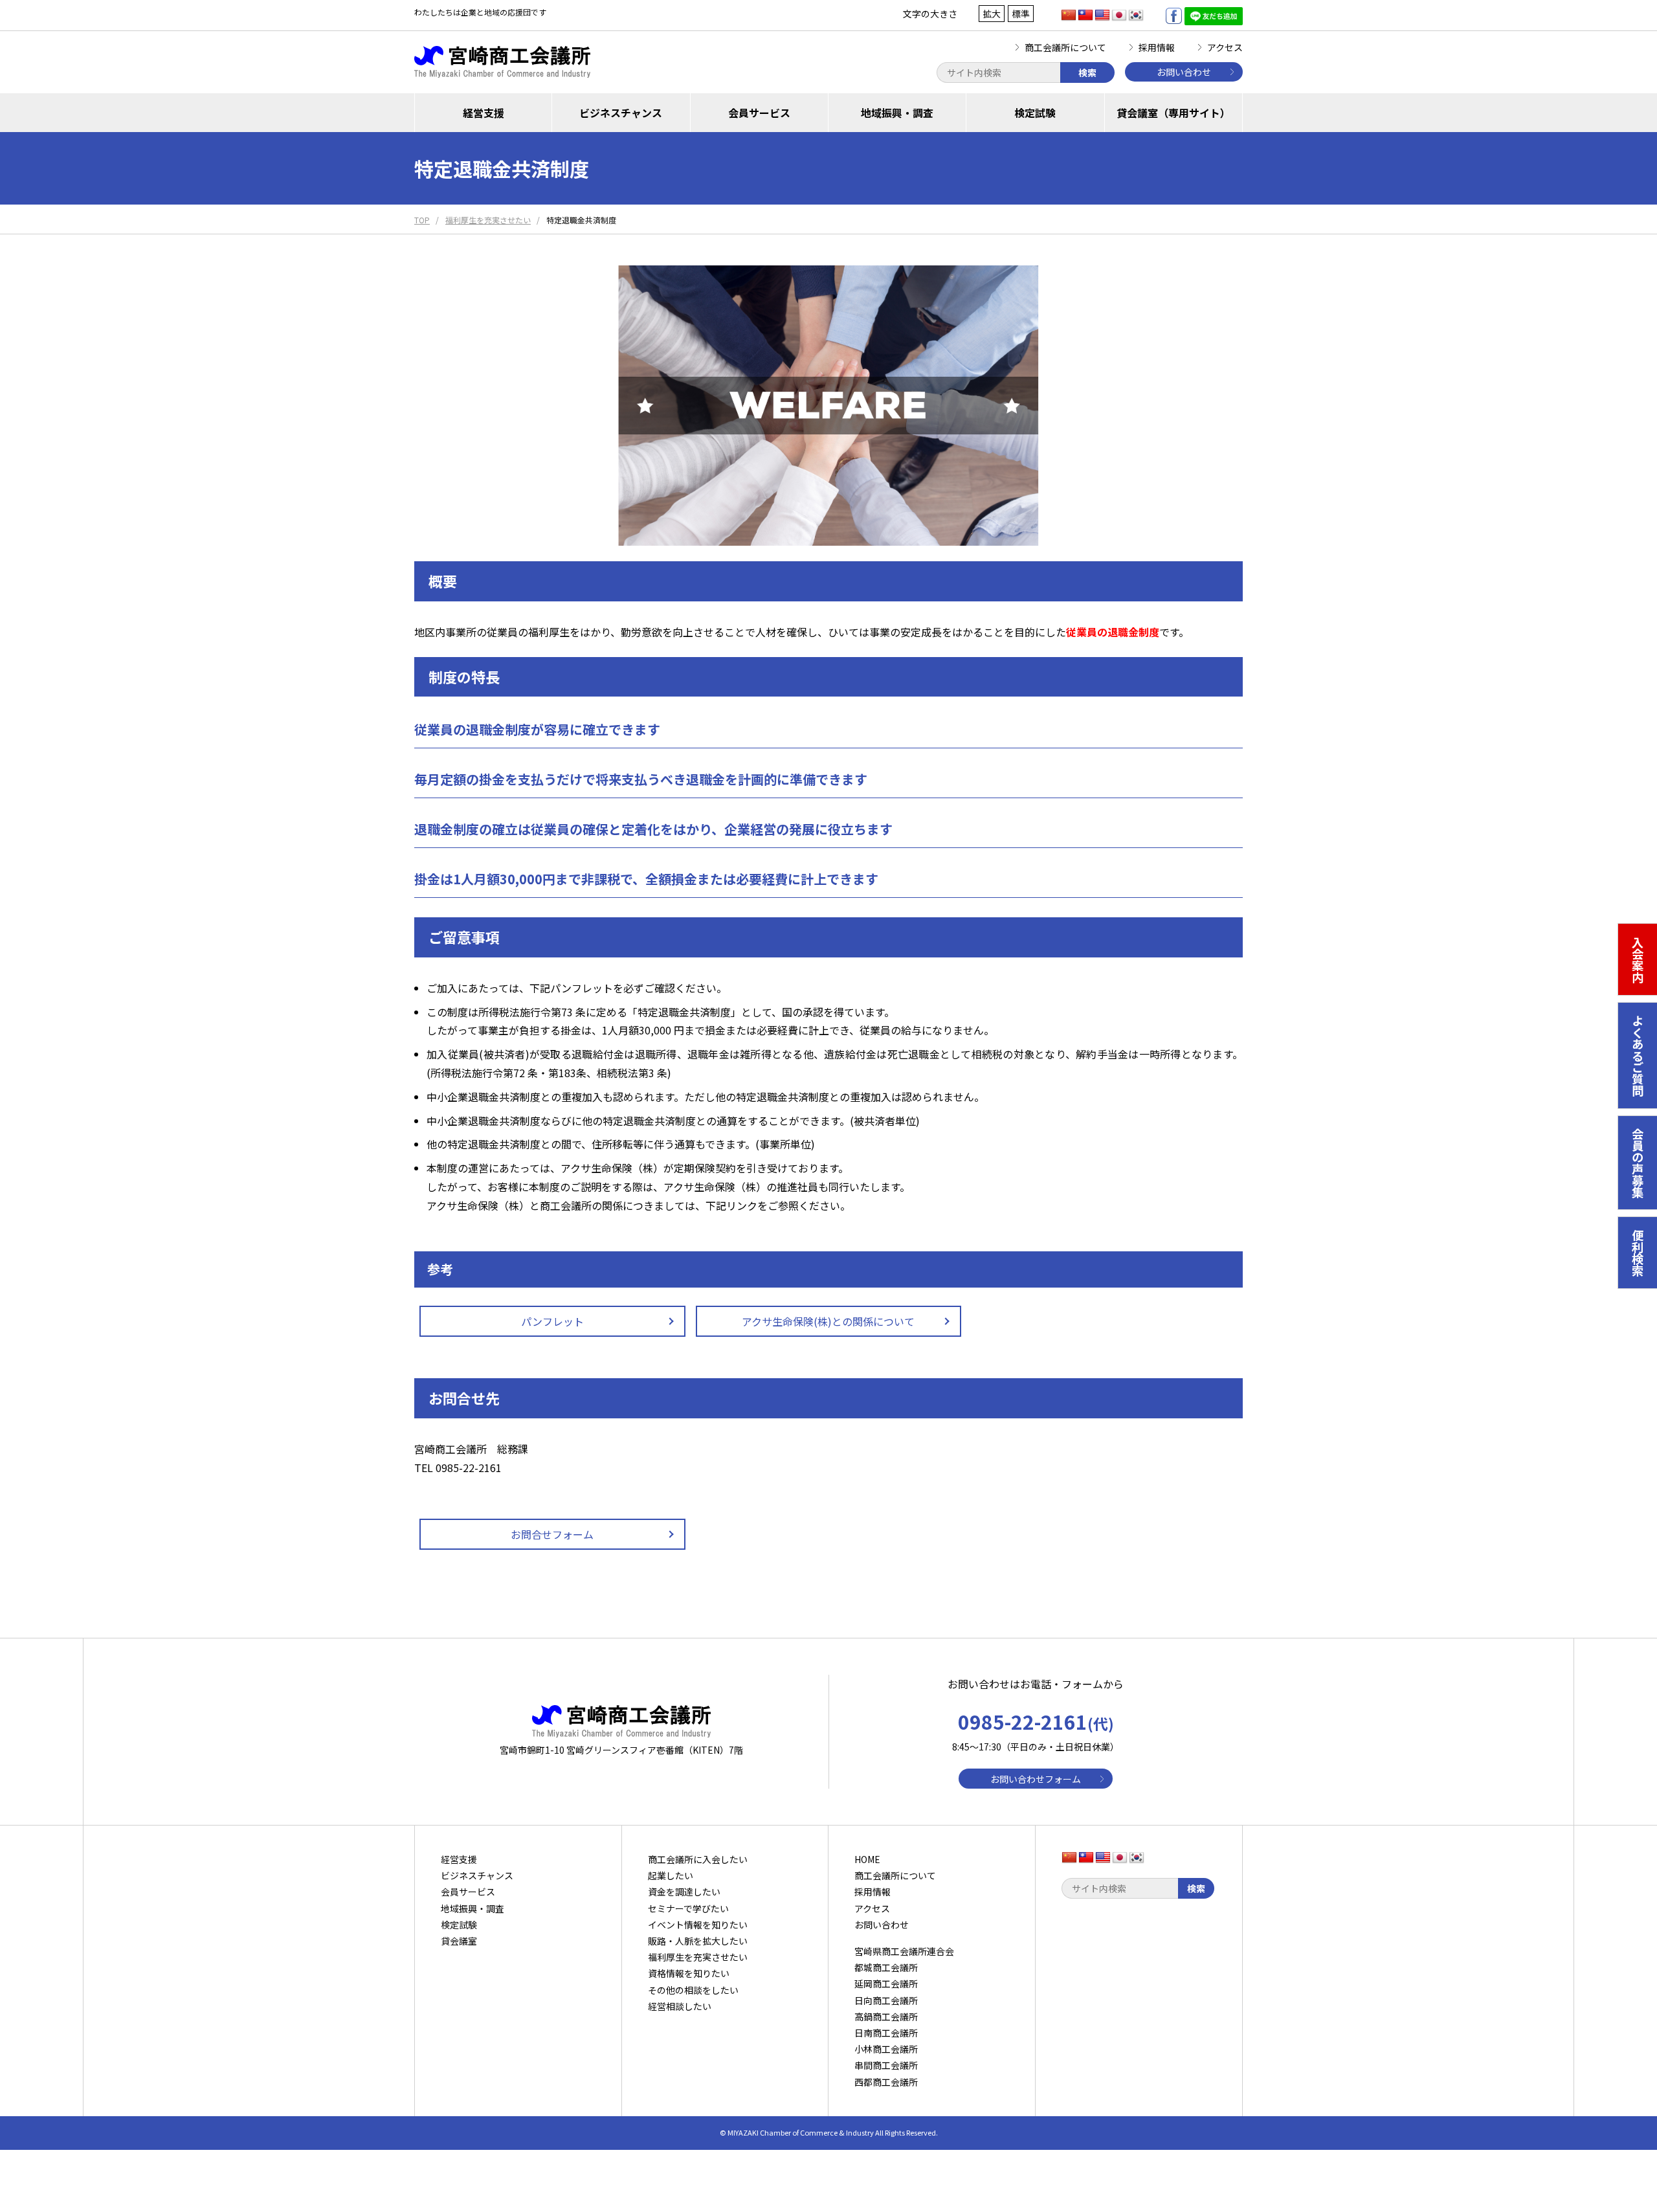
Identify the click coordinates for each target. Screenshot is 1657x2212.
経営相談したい (680, 2006)
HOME (867, 1859)
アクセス (1225, 47)
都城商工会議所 (886, 1967)
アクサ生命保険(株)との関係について (828, 1321)
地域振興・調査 (897, 113)
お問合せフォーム (552, 1534)
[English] (1102, 16)
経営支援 (484, 113)
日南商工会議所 (886, 2033)
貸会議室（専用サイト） (1173, 113)
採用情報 (1157, 47)
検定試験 (1035, 113)
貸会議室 (459, 1941)
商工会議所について (1065, 47)
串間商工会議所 (886, 2065)
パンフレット (552, 1321)
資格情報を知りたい (689, 1973)
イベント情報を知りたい (698, 1925)
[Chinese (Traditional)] (1085, 16)
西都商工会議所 (886, 2082)
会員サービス (759, 113)
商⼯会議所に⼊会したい (698, 1859)
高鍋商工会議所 (886, 2016)
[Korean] (1136, 16)
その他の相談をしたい (693, 1990)
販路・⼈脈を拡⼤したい (698, 1941)
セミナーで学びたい (688, 1908)
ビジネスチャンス (621, 113)
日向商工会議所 (886, 2000)
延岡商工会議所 (886, 1983)
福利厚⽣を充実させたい (698, 1957)
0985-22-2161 (1036, 1721)
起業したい (671, 1875)
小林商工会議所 (886, 2049)
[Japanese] (1119, 16)
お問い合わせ (1184, 72)
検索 (1087, 73)
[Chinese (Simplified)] (1069, 16)
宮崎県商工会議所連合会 (904, 1951)
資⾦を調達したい (684, 1892)
